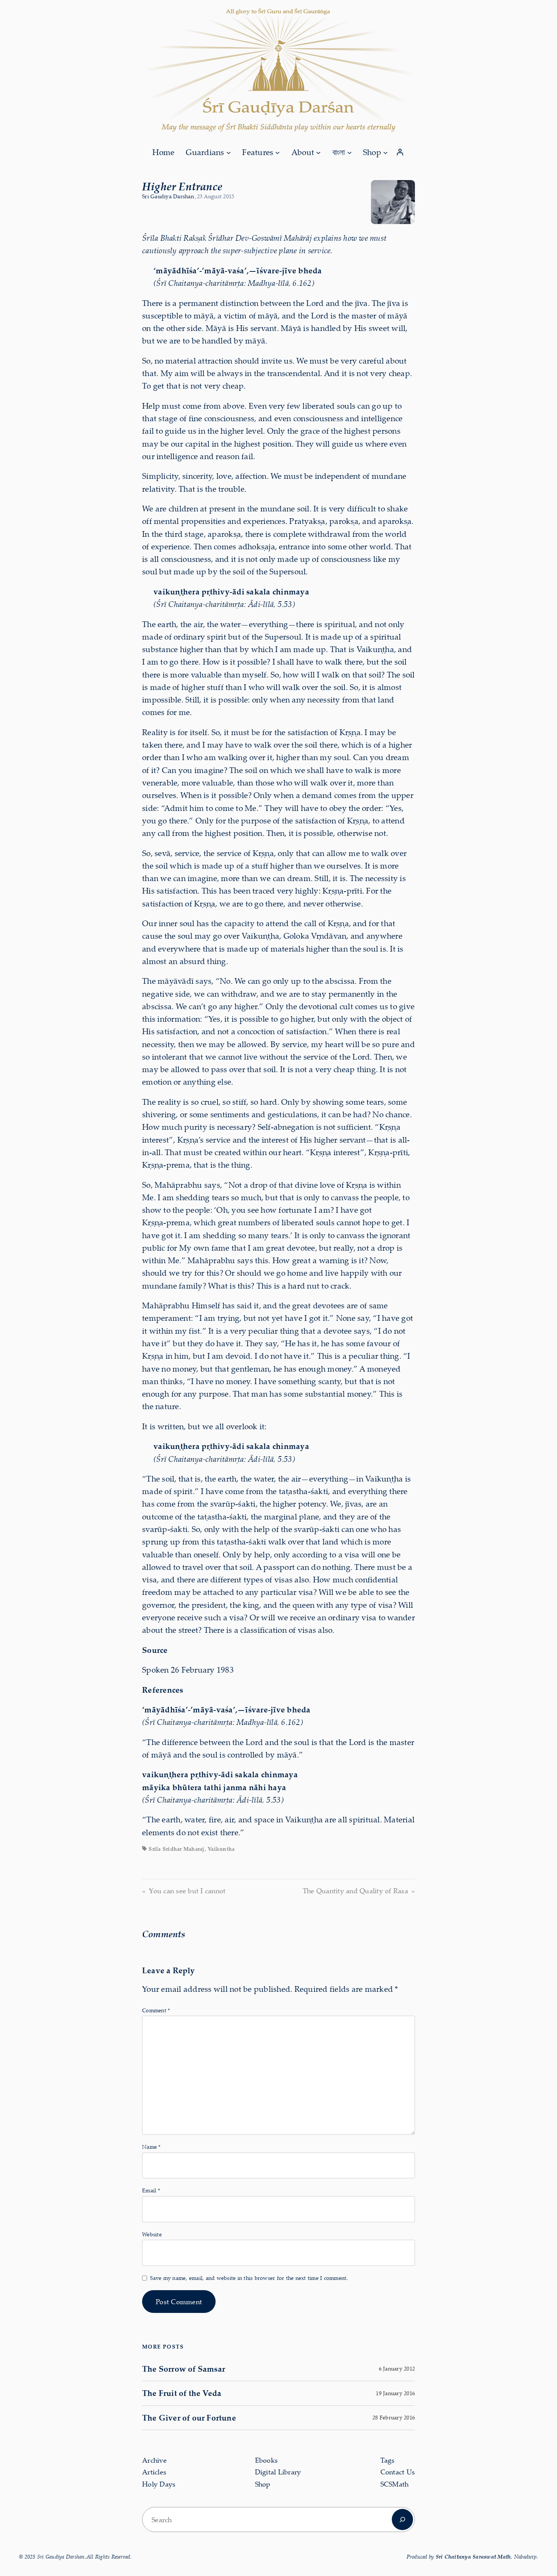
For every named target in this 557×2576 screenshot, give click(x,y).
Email (151, 2190)
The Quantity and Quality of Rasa (355, 1891)
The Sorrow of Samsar (184, 2369)
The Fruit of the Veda (182, 2393)
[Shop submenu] (385, 152)
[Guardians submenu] (228, 152)
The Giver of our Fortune (189, 2418)
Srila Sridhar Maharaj (176, 1849)
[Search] (402, 2520)
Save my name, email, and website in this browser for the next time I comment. (249, 2278)
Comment (156, 2010)
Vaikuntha (221, 1849)
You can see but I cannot (187, 1891)
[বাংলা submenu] (349, 152)
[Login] (400, 152)
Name (151, 2147)
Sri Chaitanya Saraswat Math (473, 2556)
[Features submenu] (277, 152)
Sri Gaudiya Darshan (168, 196)
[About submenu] (318, 152)
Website (152, 2234)
